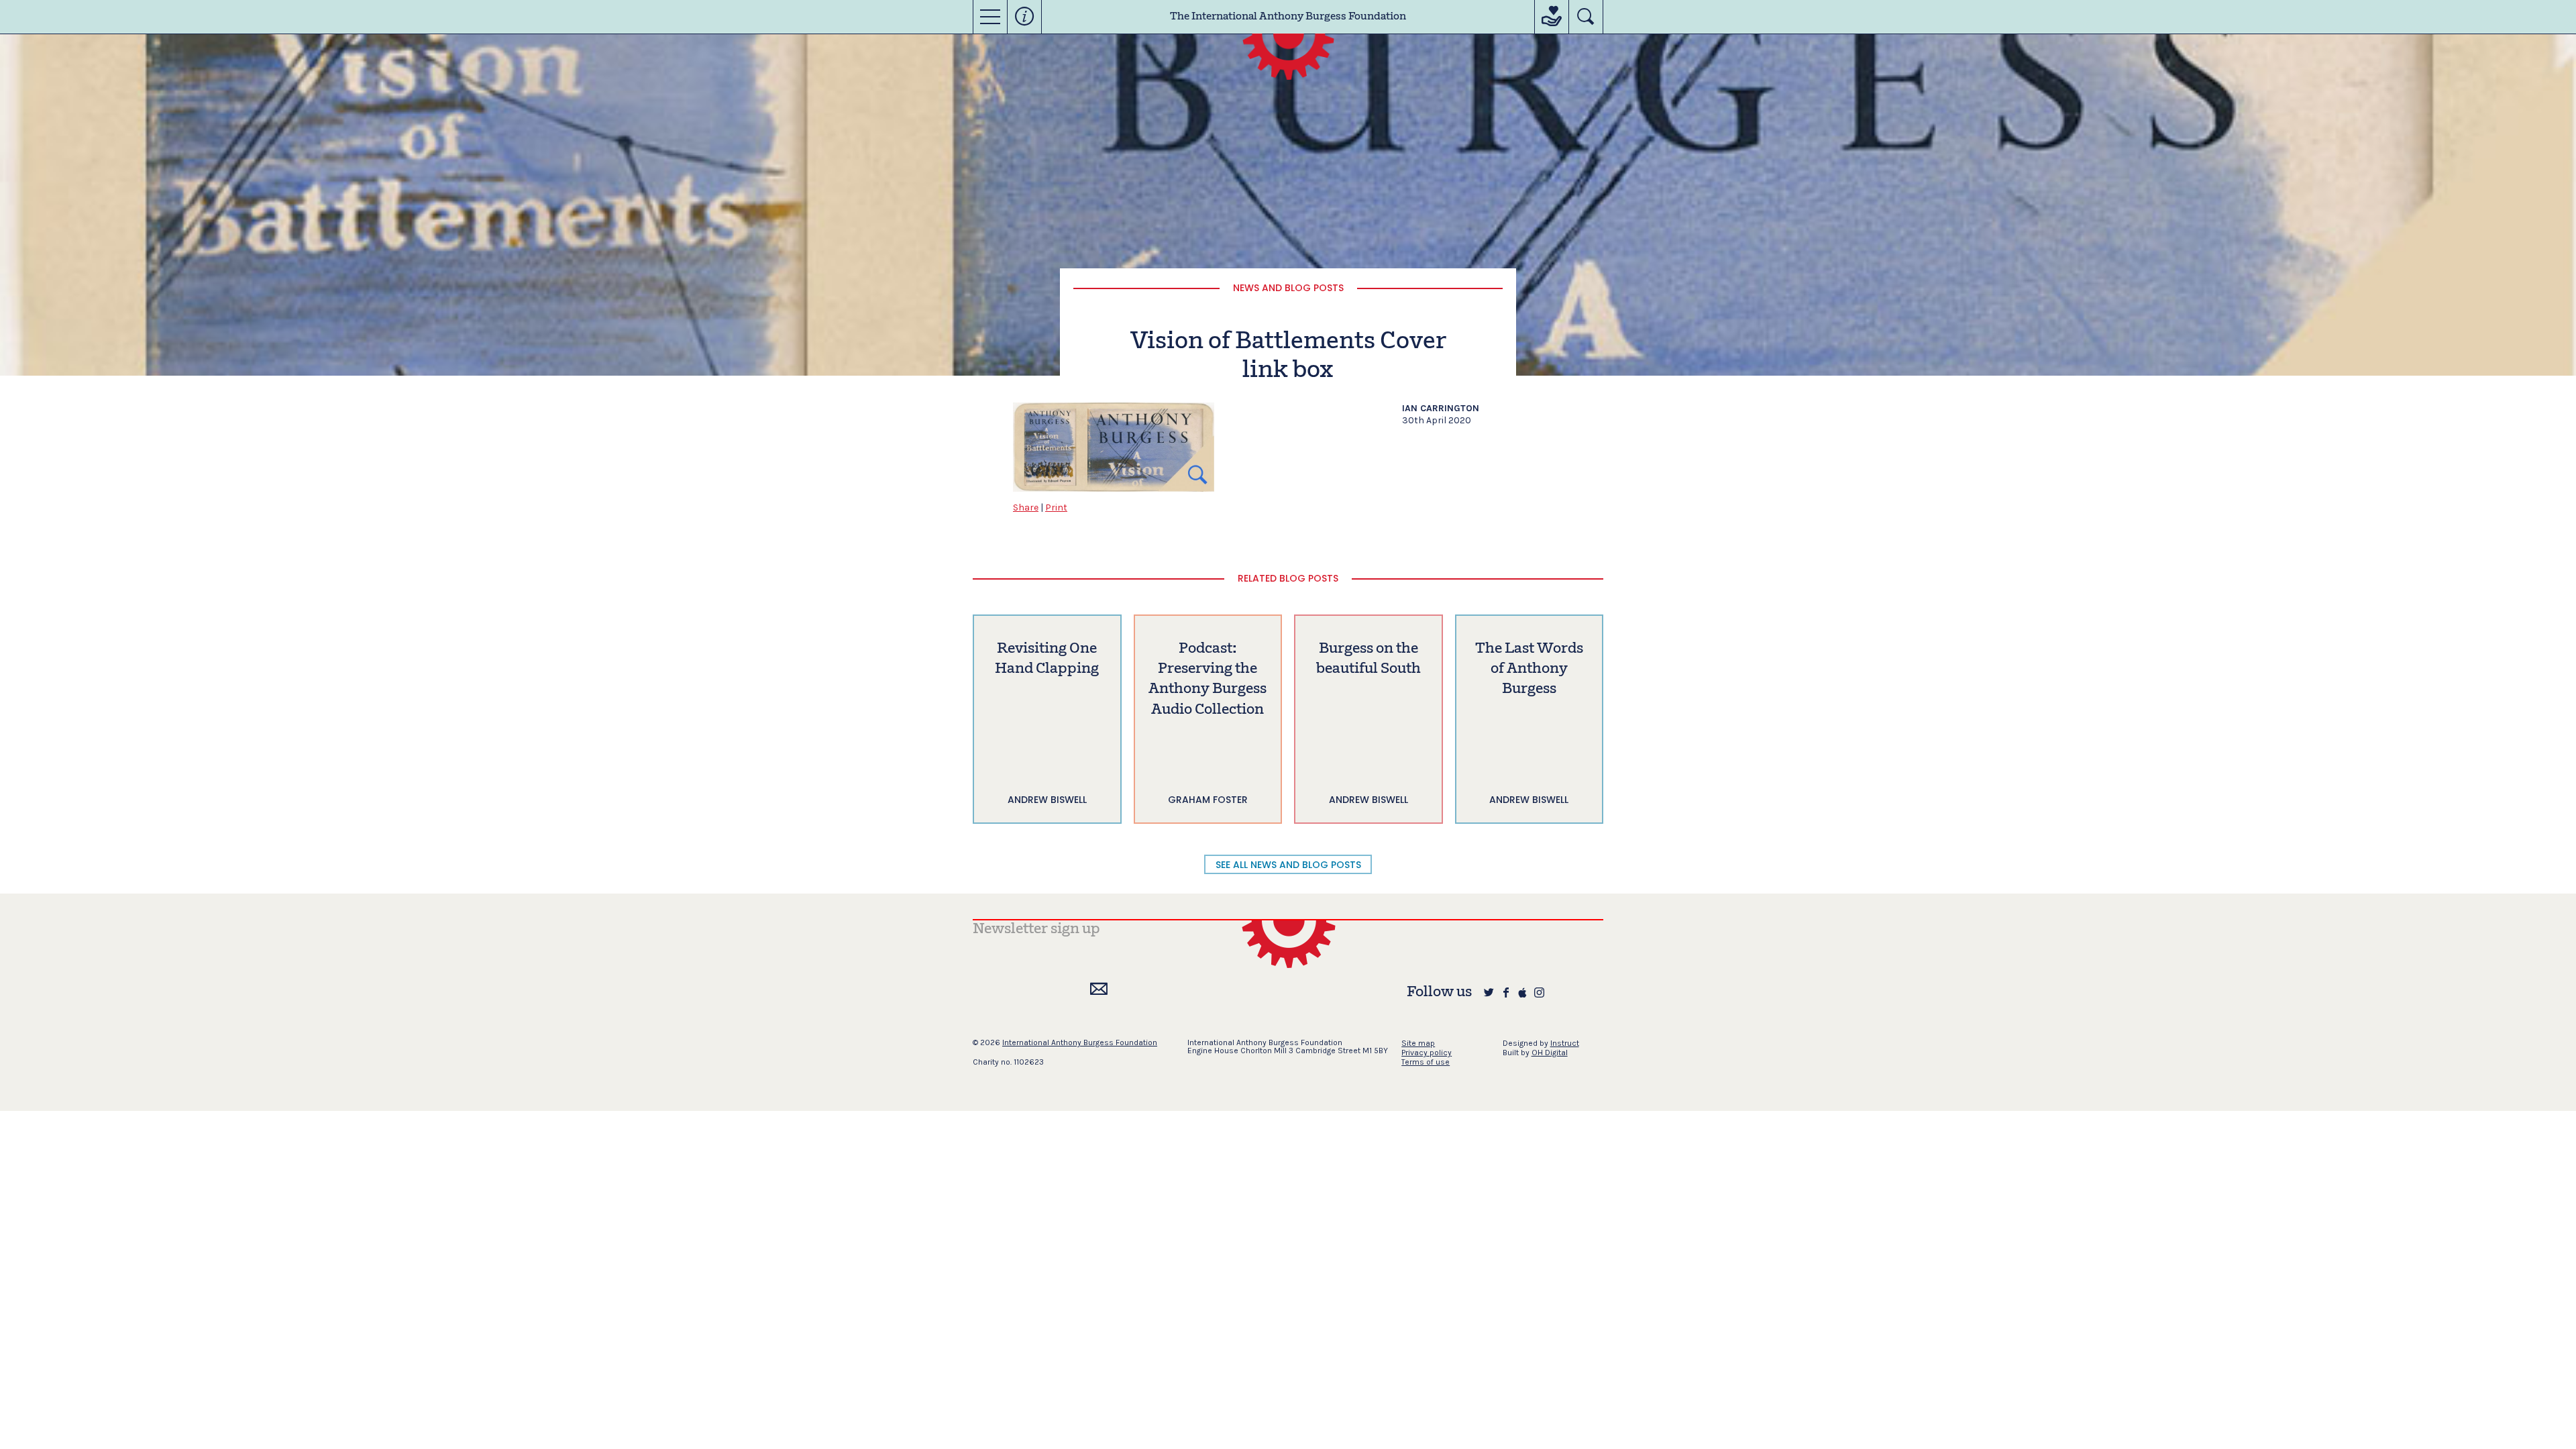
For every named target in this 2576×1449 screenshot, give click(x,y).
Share (1026, 507)
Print (1056, 507)
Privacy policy (1427, 1053)
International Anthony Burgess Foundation (1080, 1042)
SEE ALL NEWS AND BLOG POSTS (1288, 865)
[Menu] (990, 17)
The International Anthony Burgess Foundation (1288, 17)
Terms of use (1426, 1062)
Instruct (1565, 1043)
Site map (1418, 1043)
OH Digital (1550, 1053)
